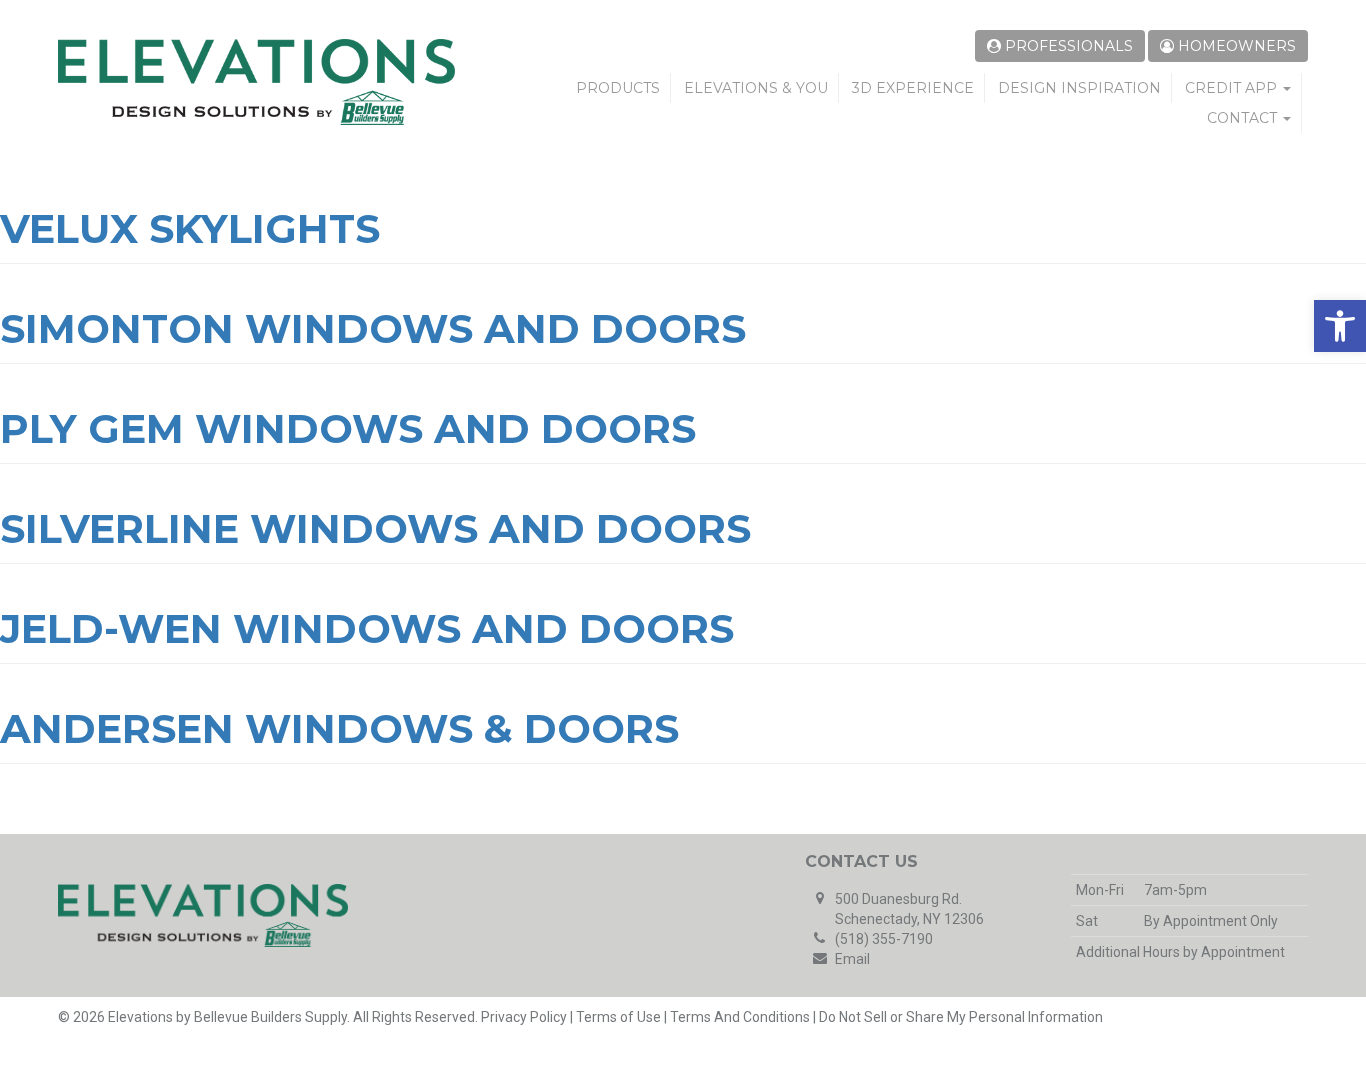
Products (618, 88)
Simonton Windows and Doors (373, 328)
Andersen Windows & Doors (339, 728)
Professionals (1067, 46)
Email (852, 959)
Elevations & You (756, 88)
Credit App (1233, 88)
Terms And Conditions (740, 1017)
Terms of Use (618, 1017)
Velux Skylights (190, 228)
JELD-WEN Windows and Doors (367, 628)
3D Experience (913, 88)
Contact (1244, 118)
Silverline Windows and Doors (375, 528)
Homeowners (1235, 46)
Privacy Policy (524, 1017)
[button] (1340, 326)
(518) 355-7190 (884, 939)
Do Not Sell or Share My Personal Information (961, 1017)
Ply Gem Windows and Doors (348, 428)
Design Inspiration (1079, 88)
